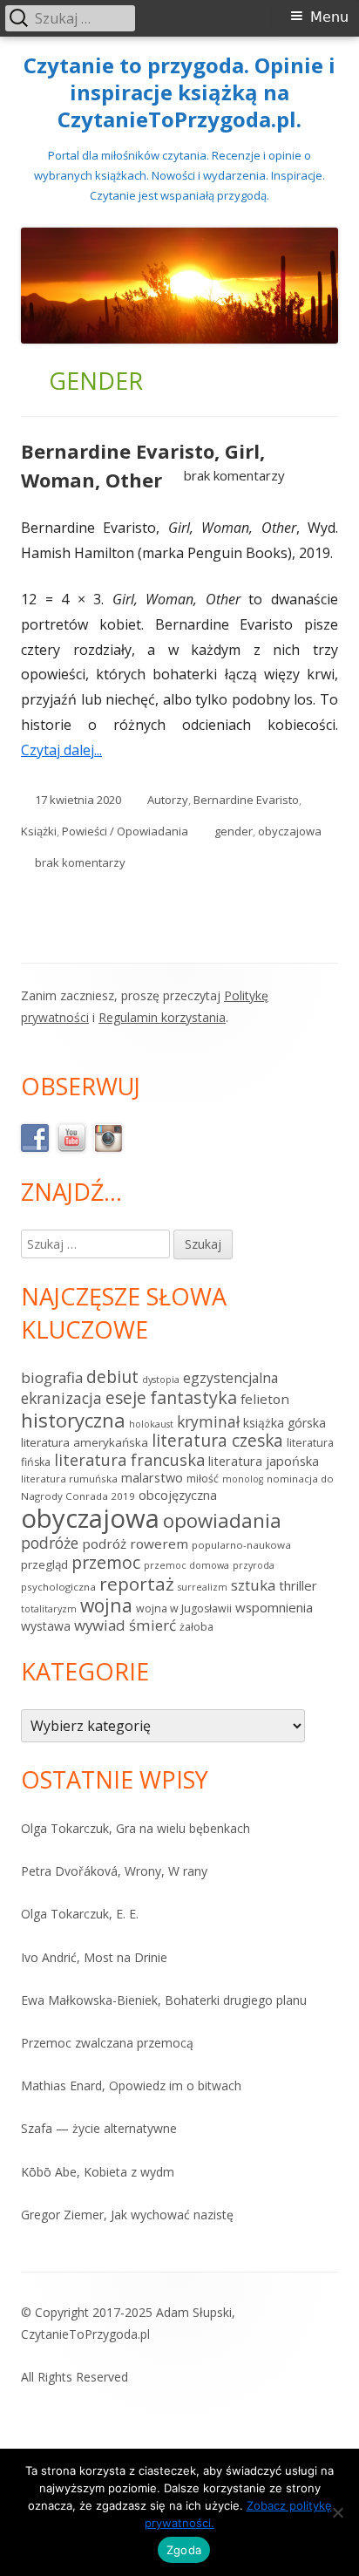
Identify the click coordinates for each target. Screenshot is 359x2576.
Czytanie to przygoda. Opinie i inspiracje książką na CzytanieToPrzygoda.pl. (179, 93)
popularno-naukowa (241, 1545)
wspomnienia (274, 1607)
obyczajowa (290, 831)
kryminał (208, 1421)
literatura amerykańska (85, 1442)
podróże (50, 1543)
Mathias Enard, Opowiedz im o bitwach (131, 2085)
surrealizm (203, 1587)
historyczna (73, 1420)
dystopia (161, 1380)
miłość (203, 1479)
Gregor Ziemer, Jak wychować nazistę (127, 2215)
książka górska (284, 1423)
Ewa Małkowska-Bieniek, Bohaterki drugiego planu (164, 2000)
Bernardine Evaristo (246, 800)
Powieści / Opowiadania (125, 831)
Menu (329, 17)
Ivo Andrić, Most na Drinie (94, 1957)
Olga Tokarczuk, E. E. (80, 1914)
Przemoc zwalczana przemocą (107, 2043)
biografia (52, 1377)
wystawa (46, 1626)
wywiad (100, 1625)
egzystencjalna (230, 1378)
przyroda (254, 1565)
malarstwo (152, 1478)
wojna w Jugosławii (184, 1608)
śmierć (152, 1625)
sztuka (253, 1585)
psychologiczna (58, 1587)
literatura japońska (264, 1461)
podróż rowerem (135, 1544)
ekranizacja (61, 1398)
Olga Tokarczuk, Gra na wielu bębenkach (135, 1828)
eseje (126, 1398)
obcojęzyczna (178, 1495)
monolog (243, 1479)
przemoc (106, 1562)
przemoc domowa (186, 1565)
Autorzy (168, 800)
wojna (106, 1605)
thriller (298, 1585)
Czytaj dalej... (68, 750)
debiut (112, 1377)
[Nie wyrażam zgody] (337, 2512)
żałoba (196, 1627)
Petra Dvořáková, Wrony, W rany (114, 1871)
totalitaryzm (49, 1609)
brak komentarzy (234, 475)
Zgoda (184, 2550)
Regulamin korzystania (162, 1017)
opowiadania (222, 1520)
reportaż (137, 1584)
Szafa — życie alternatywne (99, 2128)
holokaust (151, 1424)
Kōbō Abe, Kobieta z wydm (98, 2172)
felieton (265, 1399)
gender (234, 831)
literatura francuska (129, 1460)
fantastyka (193, 1397)
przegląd (44, 1564)
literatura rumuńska (69, 1479)
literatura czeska (217, 1441)
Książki (39, 831)
